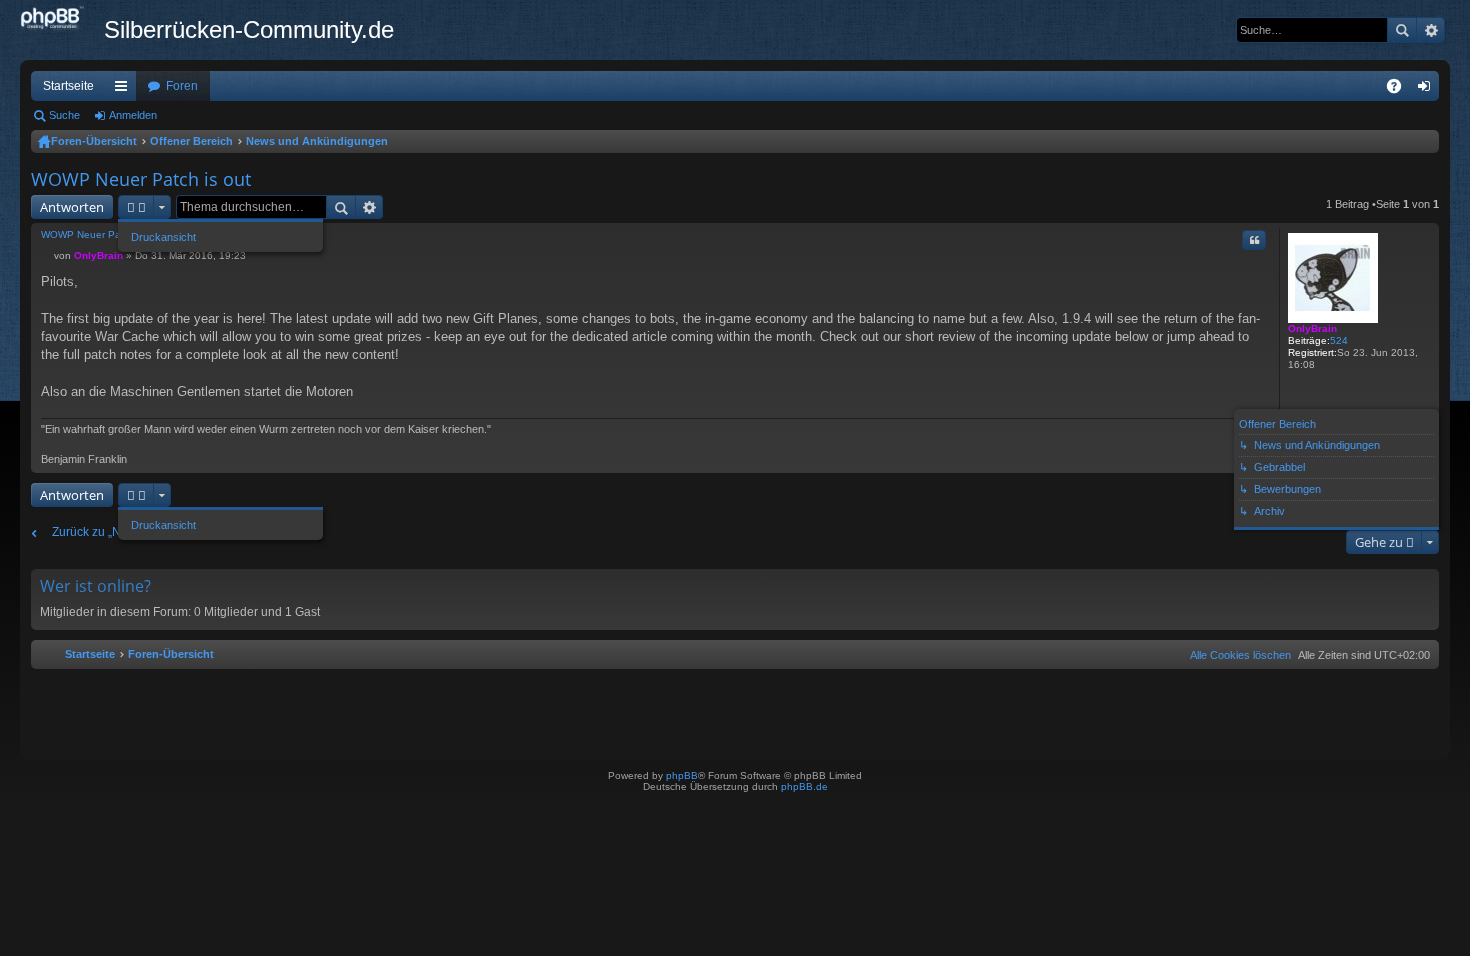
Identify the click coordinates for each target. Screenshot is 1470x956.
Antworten (72, 207)
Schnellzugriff (125, 90)
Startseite (68, 86)
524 (1339, 340)
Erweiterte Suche (1430, 30)
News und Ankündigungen (317, 141)
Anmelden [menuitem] (1428, 90)
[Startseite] (62, 19)
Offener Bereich (191, 141)
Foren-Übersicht (94, 141)
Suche (1402, 30)
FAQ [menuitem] (1400, 90)
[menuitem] (1236, 655)
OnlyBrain (1312, 328)
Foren (182, 86)
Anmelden (133, 115)
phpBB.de (804, 786)
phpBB (682, 775)
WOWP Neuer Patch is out (141, 179)
